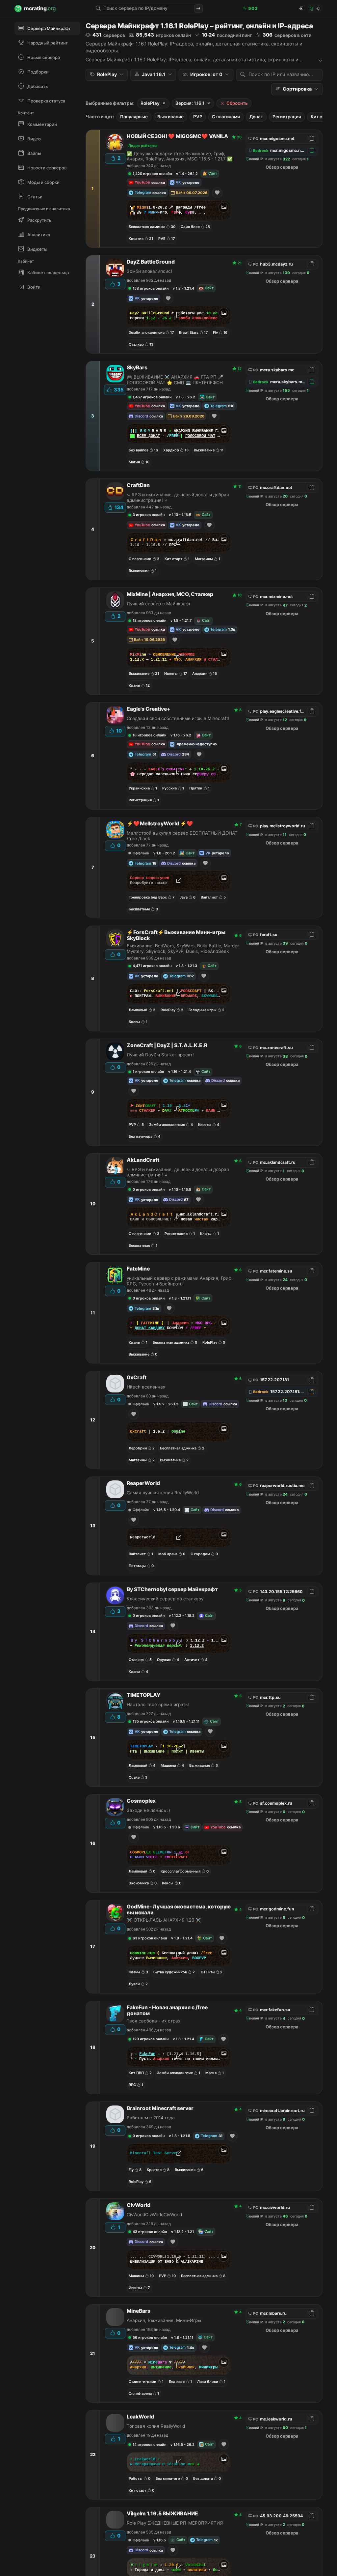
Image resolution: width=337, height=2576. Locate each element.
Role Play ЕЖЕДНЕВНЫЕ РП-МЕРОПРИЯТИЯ (175, 2523)
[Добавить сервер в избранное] (217, 193)
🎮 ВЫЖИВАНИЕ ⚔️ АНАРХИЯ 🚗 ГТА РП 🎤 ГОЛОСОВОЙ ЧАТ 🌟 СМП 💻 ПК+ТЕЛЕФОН (175, 380)
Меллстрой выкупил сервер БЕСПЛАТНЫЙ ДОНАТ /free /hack (182, 836)
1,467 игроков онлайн (152, 397)
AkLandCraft (143, 1160)
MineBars (139, 2311)
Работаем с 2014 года (151, 2118)
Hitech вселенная (146, 1387)
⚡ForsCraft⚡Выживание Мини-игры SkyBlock (176, 935)
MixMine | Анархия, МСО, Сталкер (170, 594)
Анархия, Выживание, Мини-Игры (164, 2320)
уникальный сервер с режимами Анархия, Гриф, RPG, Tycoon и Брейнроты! (180, 1281)
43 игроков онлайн (150, 2232)
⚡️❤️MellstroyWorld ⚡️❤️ (160, 824)
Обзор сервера (282, 167)
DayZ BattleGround (151, 262)
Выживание (170, 117)
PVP (198, 117)
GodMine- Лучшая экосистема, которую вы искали (179, 1910)
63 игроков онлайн (150, 1938)
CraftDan (138, 485)
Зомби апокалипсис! (149, 271)
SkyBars (137, 368)
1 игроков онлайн (148, 1072)
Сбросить (237, 103)
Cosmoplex (141, 1801)
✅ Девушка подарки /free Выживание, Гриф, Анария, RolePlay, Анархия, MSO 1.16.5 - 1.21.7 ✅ (180, 156)
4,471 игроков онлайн (152, 966)
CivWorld (139, 2205)
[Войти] (301, 9)
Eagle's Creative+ (149, 709)
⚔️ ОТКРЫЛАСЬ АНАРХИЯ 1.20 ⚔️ (164, 1920)
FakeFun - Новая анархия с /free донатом (167, 2011)
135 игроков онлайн (151, 1721)
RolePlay (150, 103)
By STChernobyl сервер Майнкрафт (172, 1589)
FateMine (138, 1269)
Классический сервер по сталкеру (165, 1599)
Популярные (134, 117)
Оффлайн (141, 853)
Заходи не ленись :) (148, 1810)
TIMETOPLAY (144, 1695)
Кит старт (321, 117)
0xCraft (137, 1378)
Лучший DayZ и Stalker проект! (160, 1055)
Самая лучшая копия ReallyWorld (163, 1493)
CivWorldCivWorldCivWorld (154, 2215)
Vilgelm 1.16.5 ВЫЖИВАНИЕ (162, 2514)
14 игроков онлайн (149, 2445)
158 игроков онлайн (151, 288)
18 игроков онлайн (149, 620)
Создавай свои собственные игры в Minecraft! (178, 718)
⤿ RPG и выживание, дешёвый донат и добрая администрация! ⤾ (178, 497)
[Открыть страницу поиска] (198, 9)
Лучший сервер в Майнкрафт (159, 604)
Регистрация (287, 117)
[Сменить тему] (315, 9)
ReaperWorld (143, 1483)
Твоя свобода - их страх (154, 2021)
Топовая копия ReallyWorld (156, 2426)
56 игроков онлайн (150, 2337)
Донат (256, 117)
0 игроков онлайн (149, 1189)
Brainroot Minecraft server (160, 2108)
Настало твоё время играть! (158, 1704)
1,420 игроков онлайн (152, 174)
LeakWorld (140, 2417)
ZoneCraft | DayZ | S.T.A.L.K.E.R (167, 1045)
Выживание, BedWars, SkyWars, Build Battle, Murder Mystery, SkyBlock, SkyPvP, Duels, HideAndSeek (183, 948)
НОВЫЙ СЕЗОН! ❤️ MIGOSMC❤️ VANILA (177, 136)
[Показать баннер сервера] (224, 207)
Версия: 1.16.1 (190, 103)
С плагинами (226, 117)
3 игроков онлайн (149, 515)
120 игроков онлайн (151, 2039)
